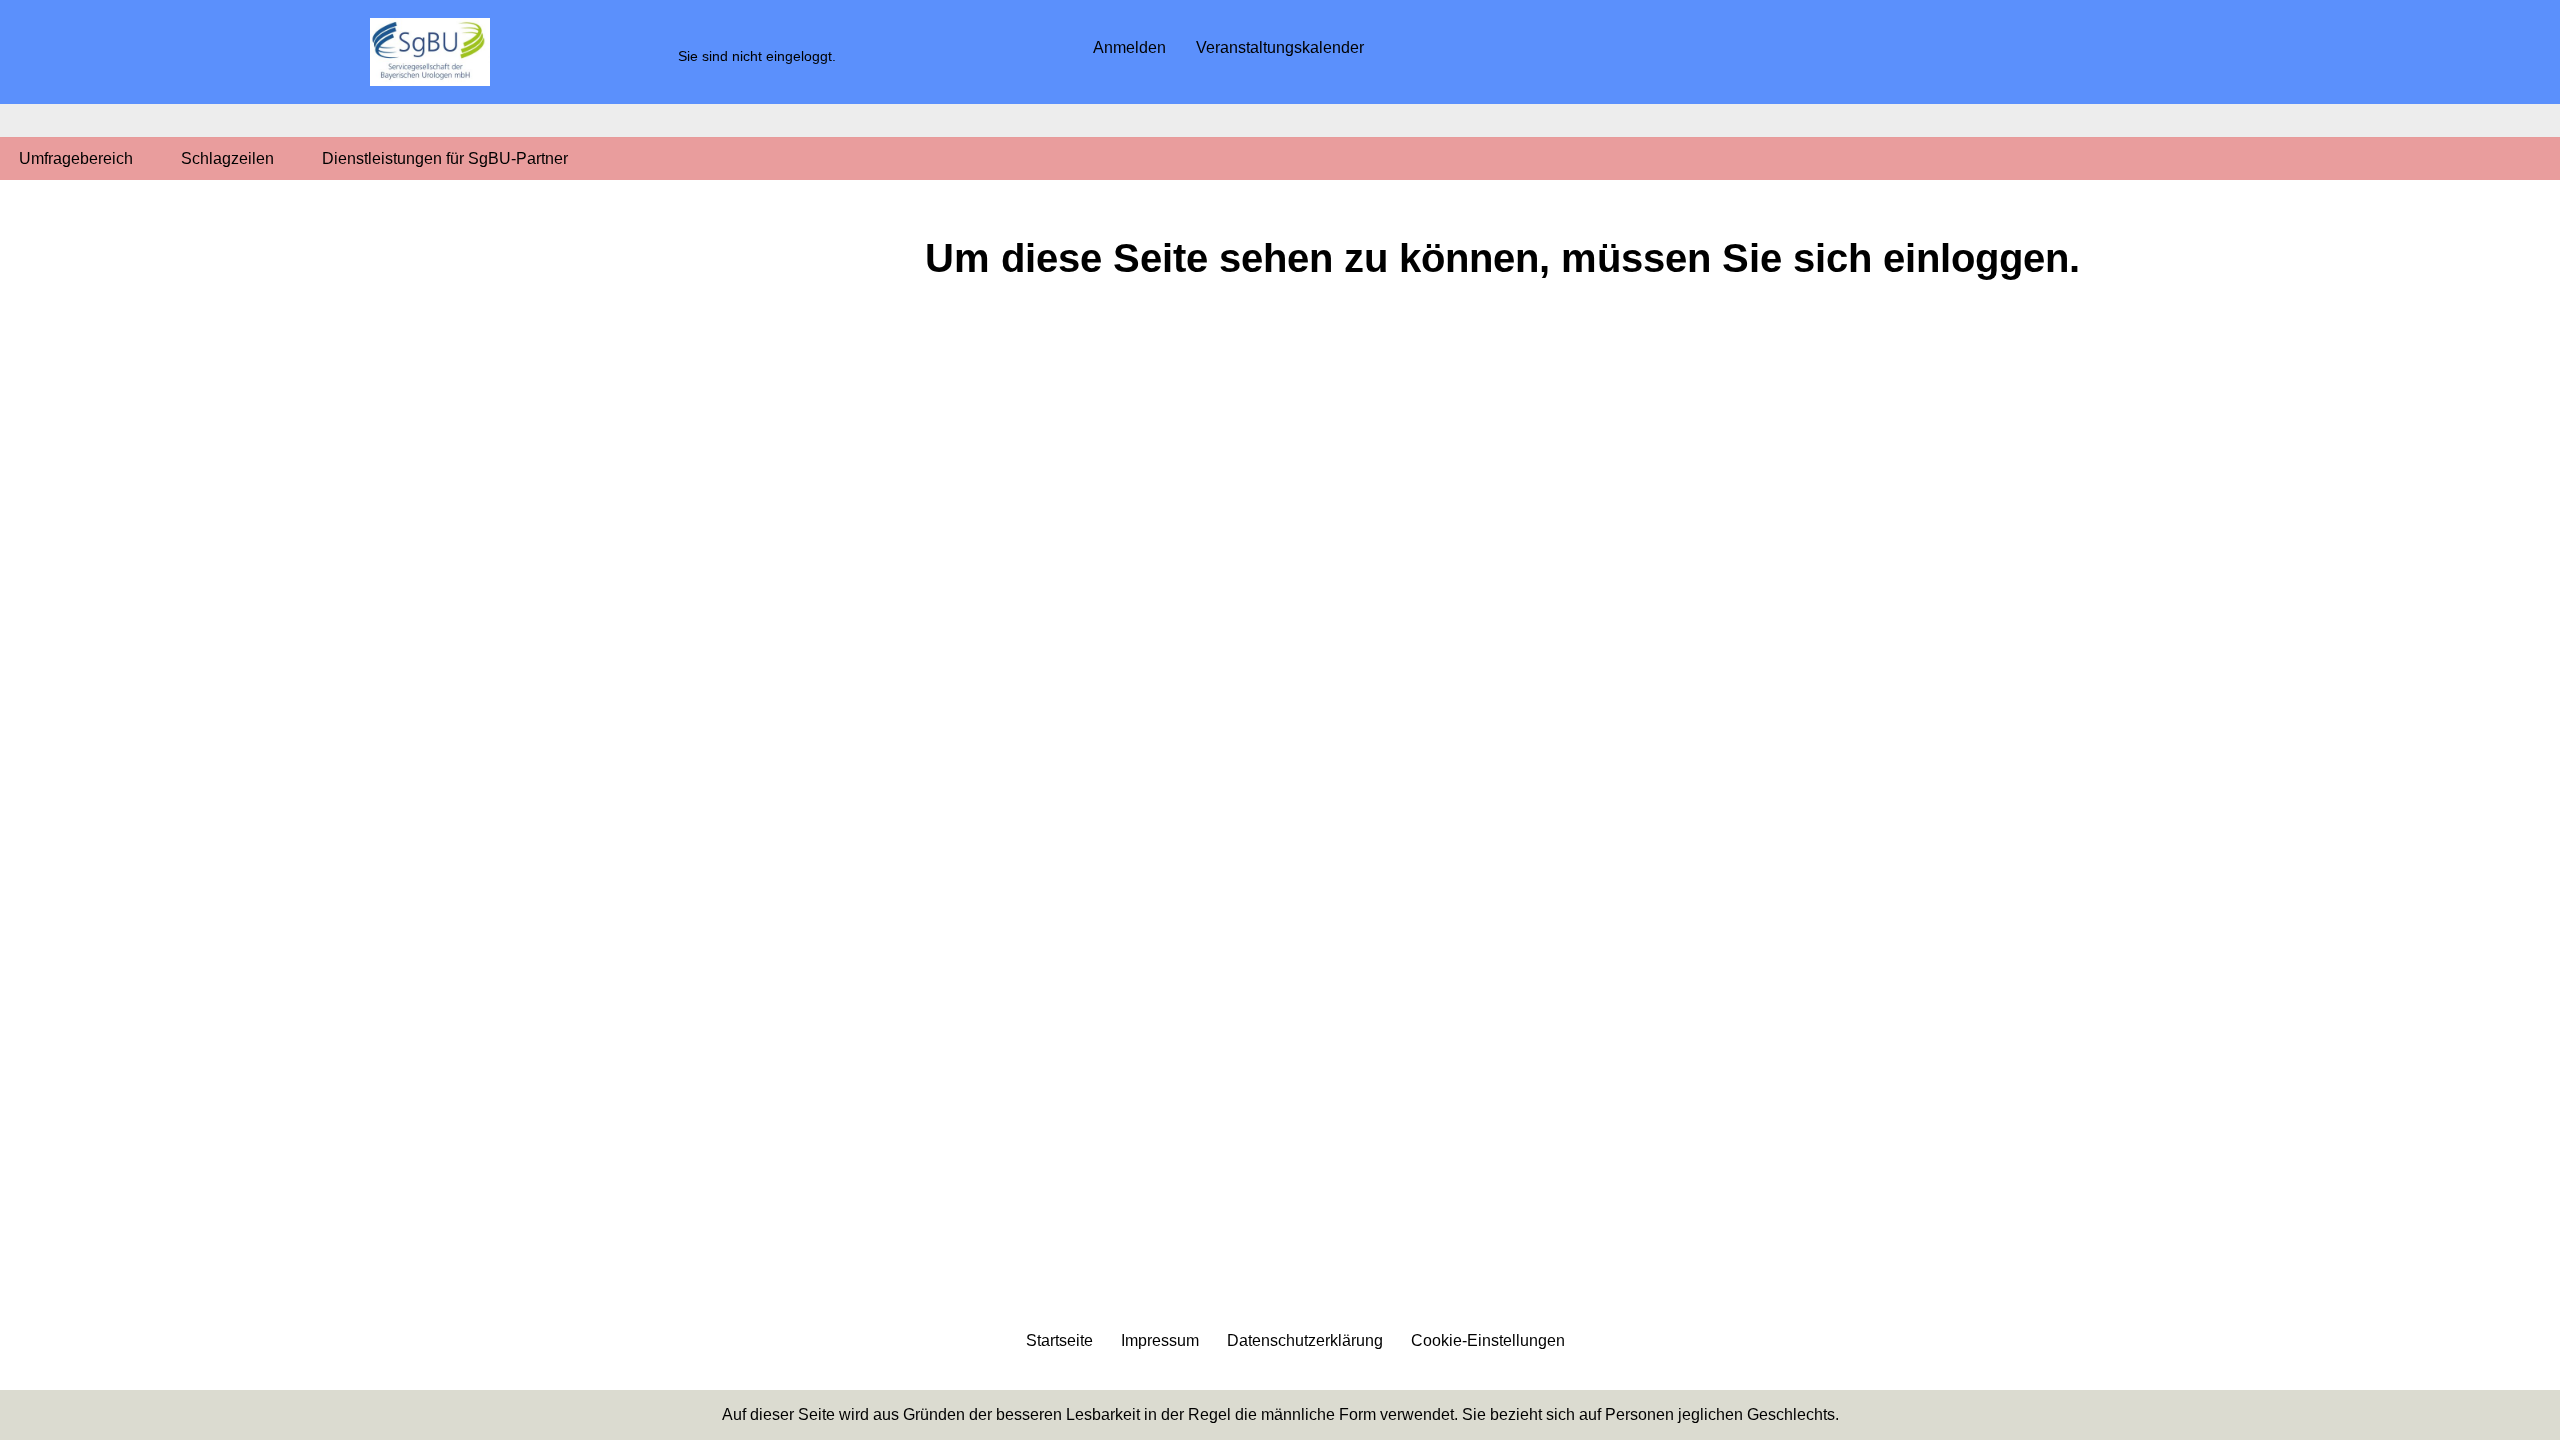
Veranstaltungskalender (1280, 47)
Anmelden (1129, 47)
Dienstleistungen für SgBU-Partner (445, 158)
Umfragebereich (76, 158)
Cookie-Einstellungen (1488, 1340)
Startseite (1059, 1340)
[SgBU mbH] (430, 52)
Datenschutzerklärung (1305, 1340)
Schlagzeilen (227, 158)
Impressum (1160, 1340)
